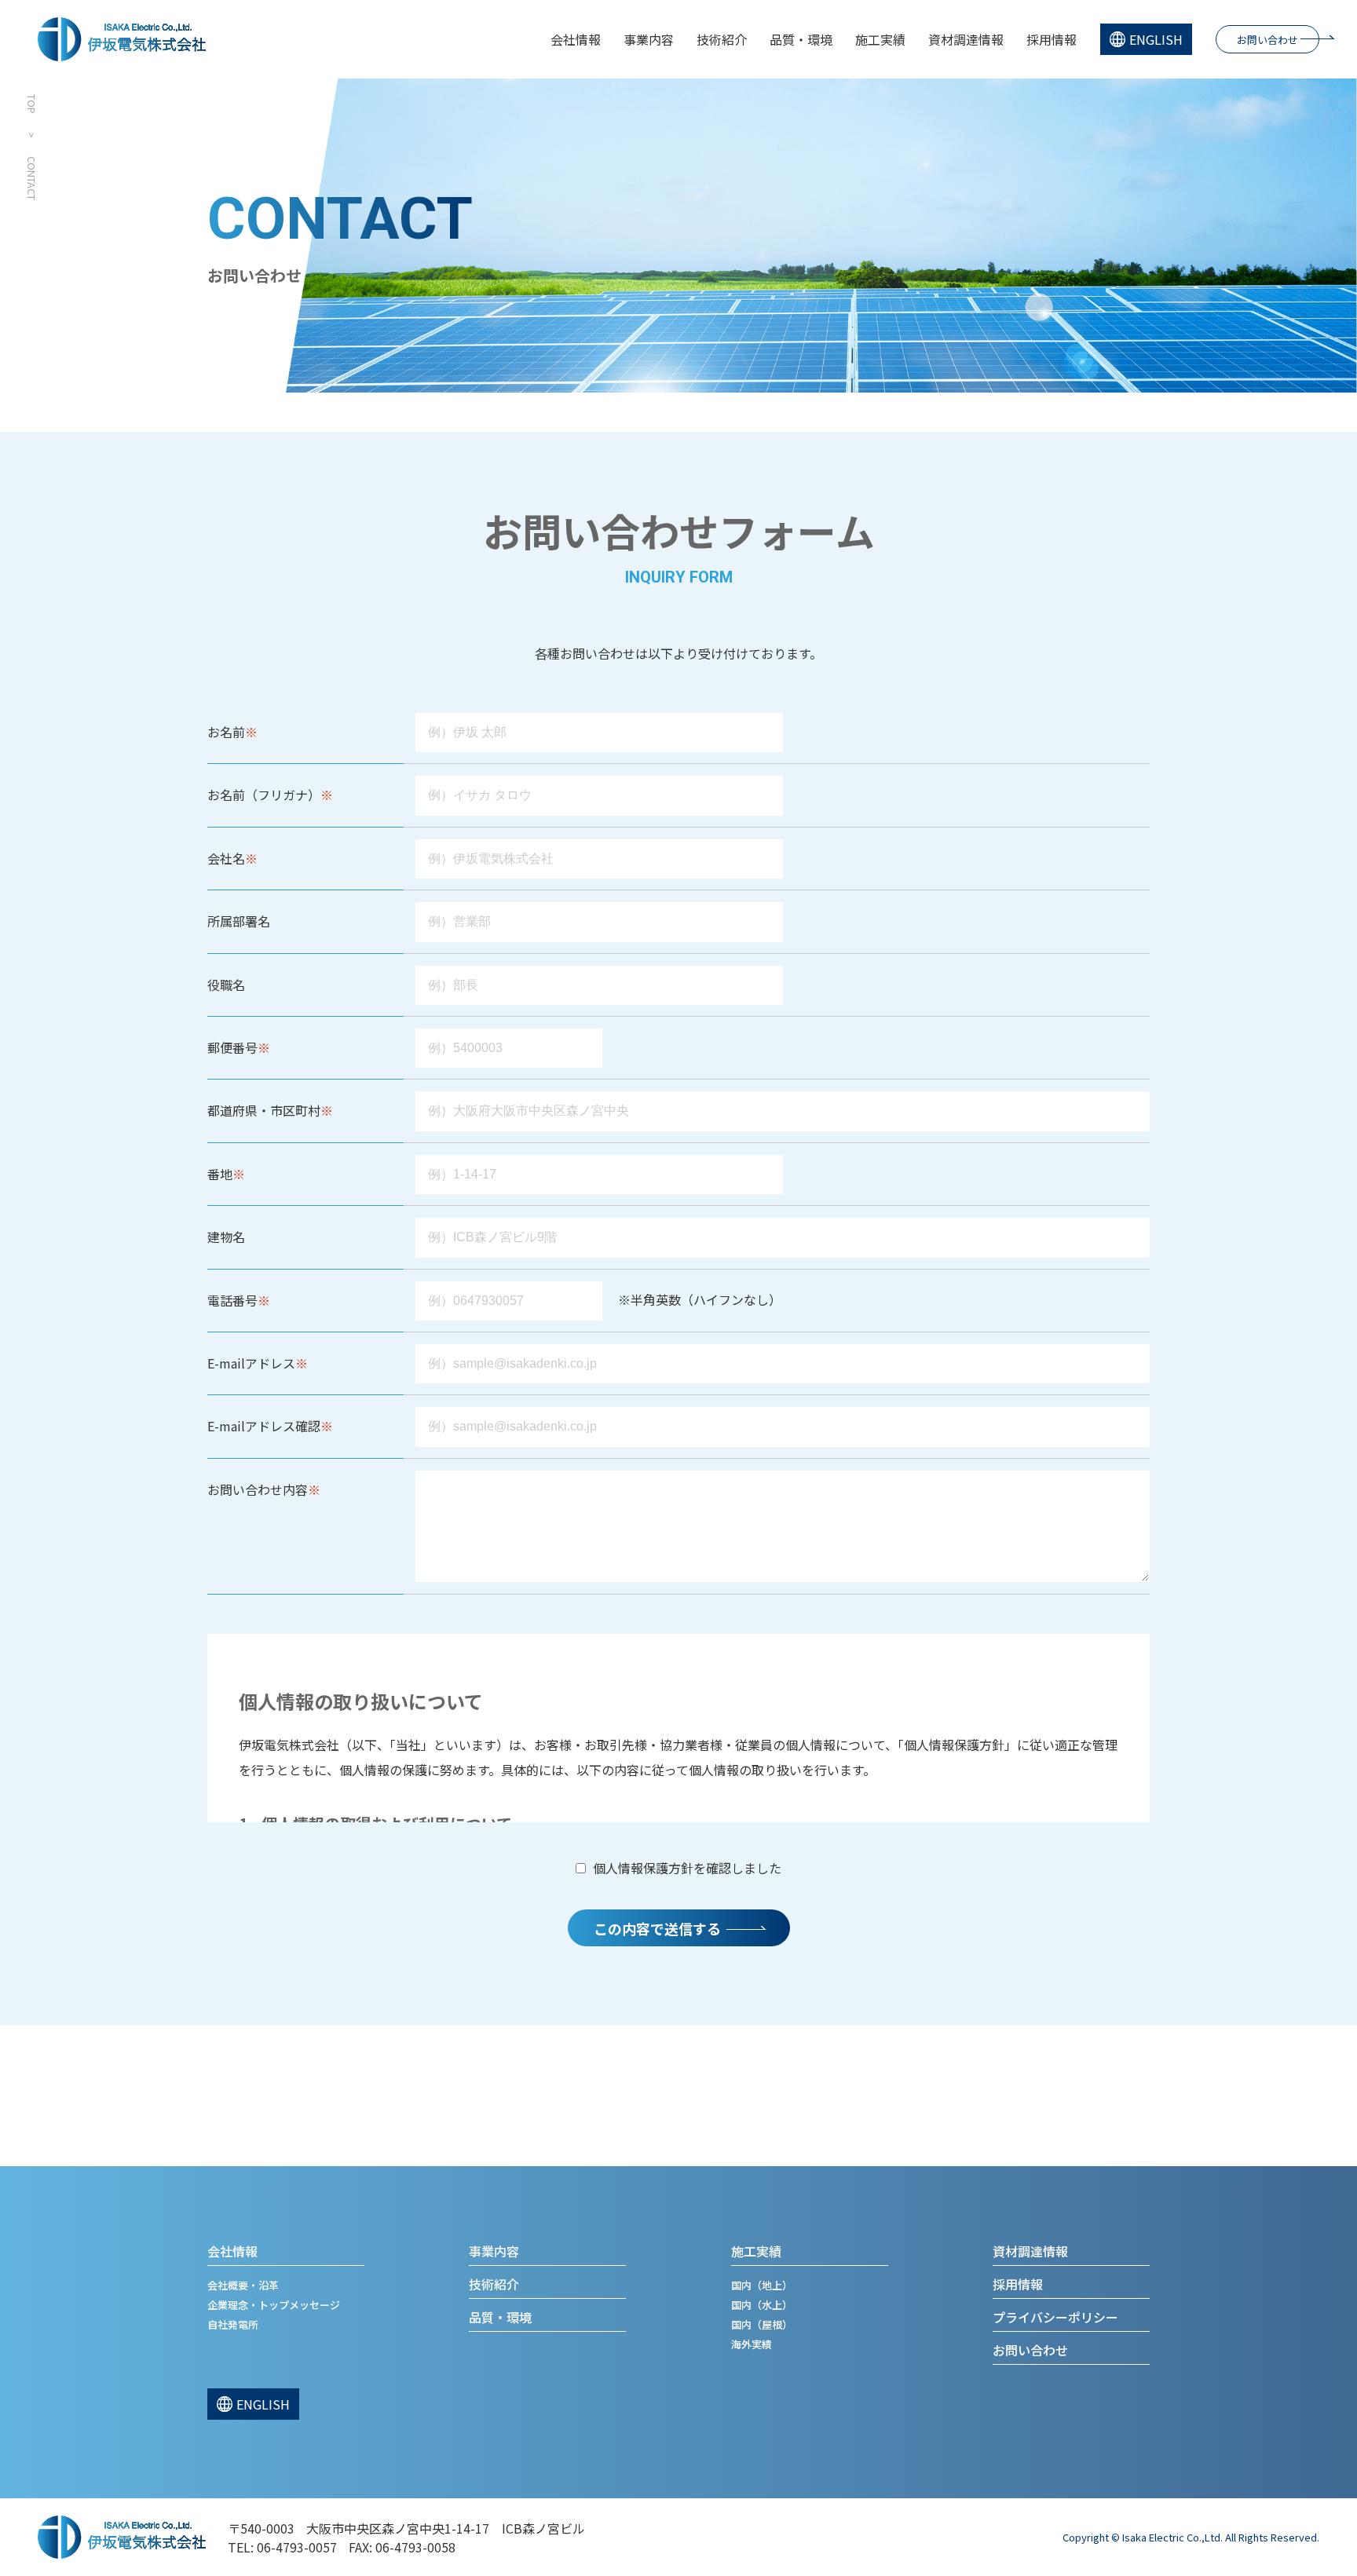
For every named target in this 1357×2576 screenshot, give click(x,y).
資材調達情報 (966, 39)
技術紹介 (722, 39)
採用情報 (1052, 39)
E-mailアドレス (251, 1363)
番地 (220, 1174)
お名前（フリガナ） (264, 795)
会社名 (226, 858)
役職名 (226, 985)
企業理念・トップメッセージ (274, 2305)
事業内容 (649, 39)
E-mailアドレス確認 (264, 1426)
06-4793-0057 (297, 2547)
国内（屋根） (762, 2324)
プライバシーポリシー (1055, 2317)
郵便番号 (232, 1047)
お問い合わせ (1267, 40)
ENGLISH (1156, 39)
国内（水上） (762, 2305)
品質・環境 (801, 39)
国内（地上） (762, 2285)
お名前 (226, 732)
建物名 (226, 1237)
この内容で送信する (657, 1928)
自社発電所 (233, 2324)
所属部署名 (239, 921)
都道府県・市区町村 (264, 1110)
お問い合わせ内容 (258, 1489)
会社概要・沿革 (243, 2285)
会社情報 (576, 39)
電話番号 (232, 1300)
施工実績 (880, 39)
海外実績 (752, 2344)
